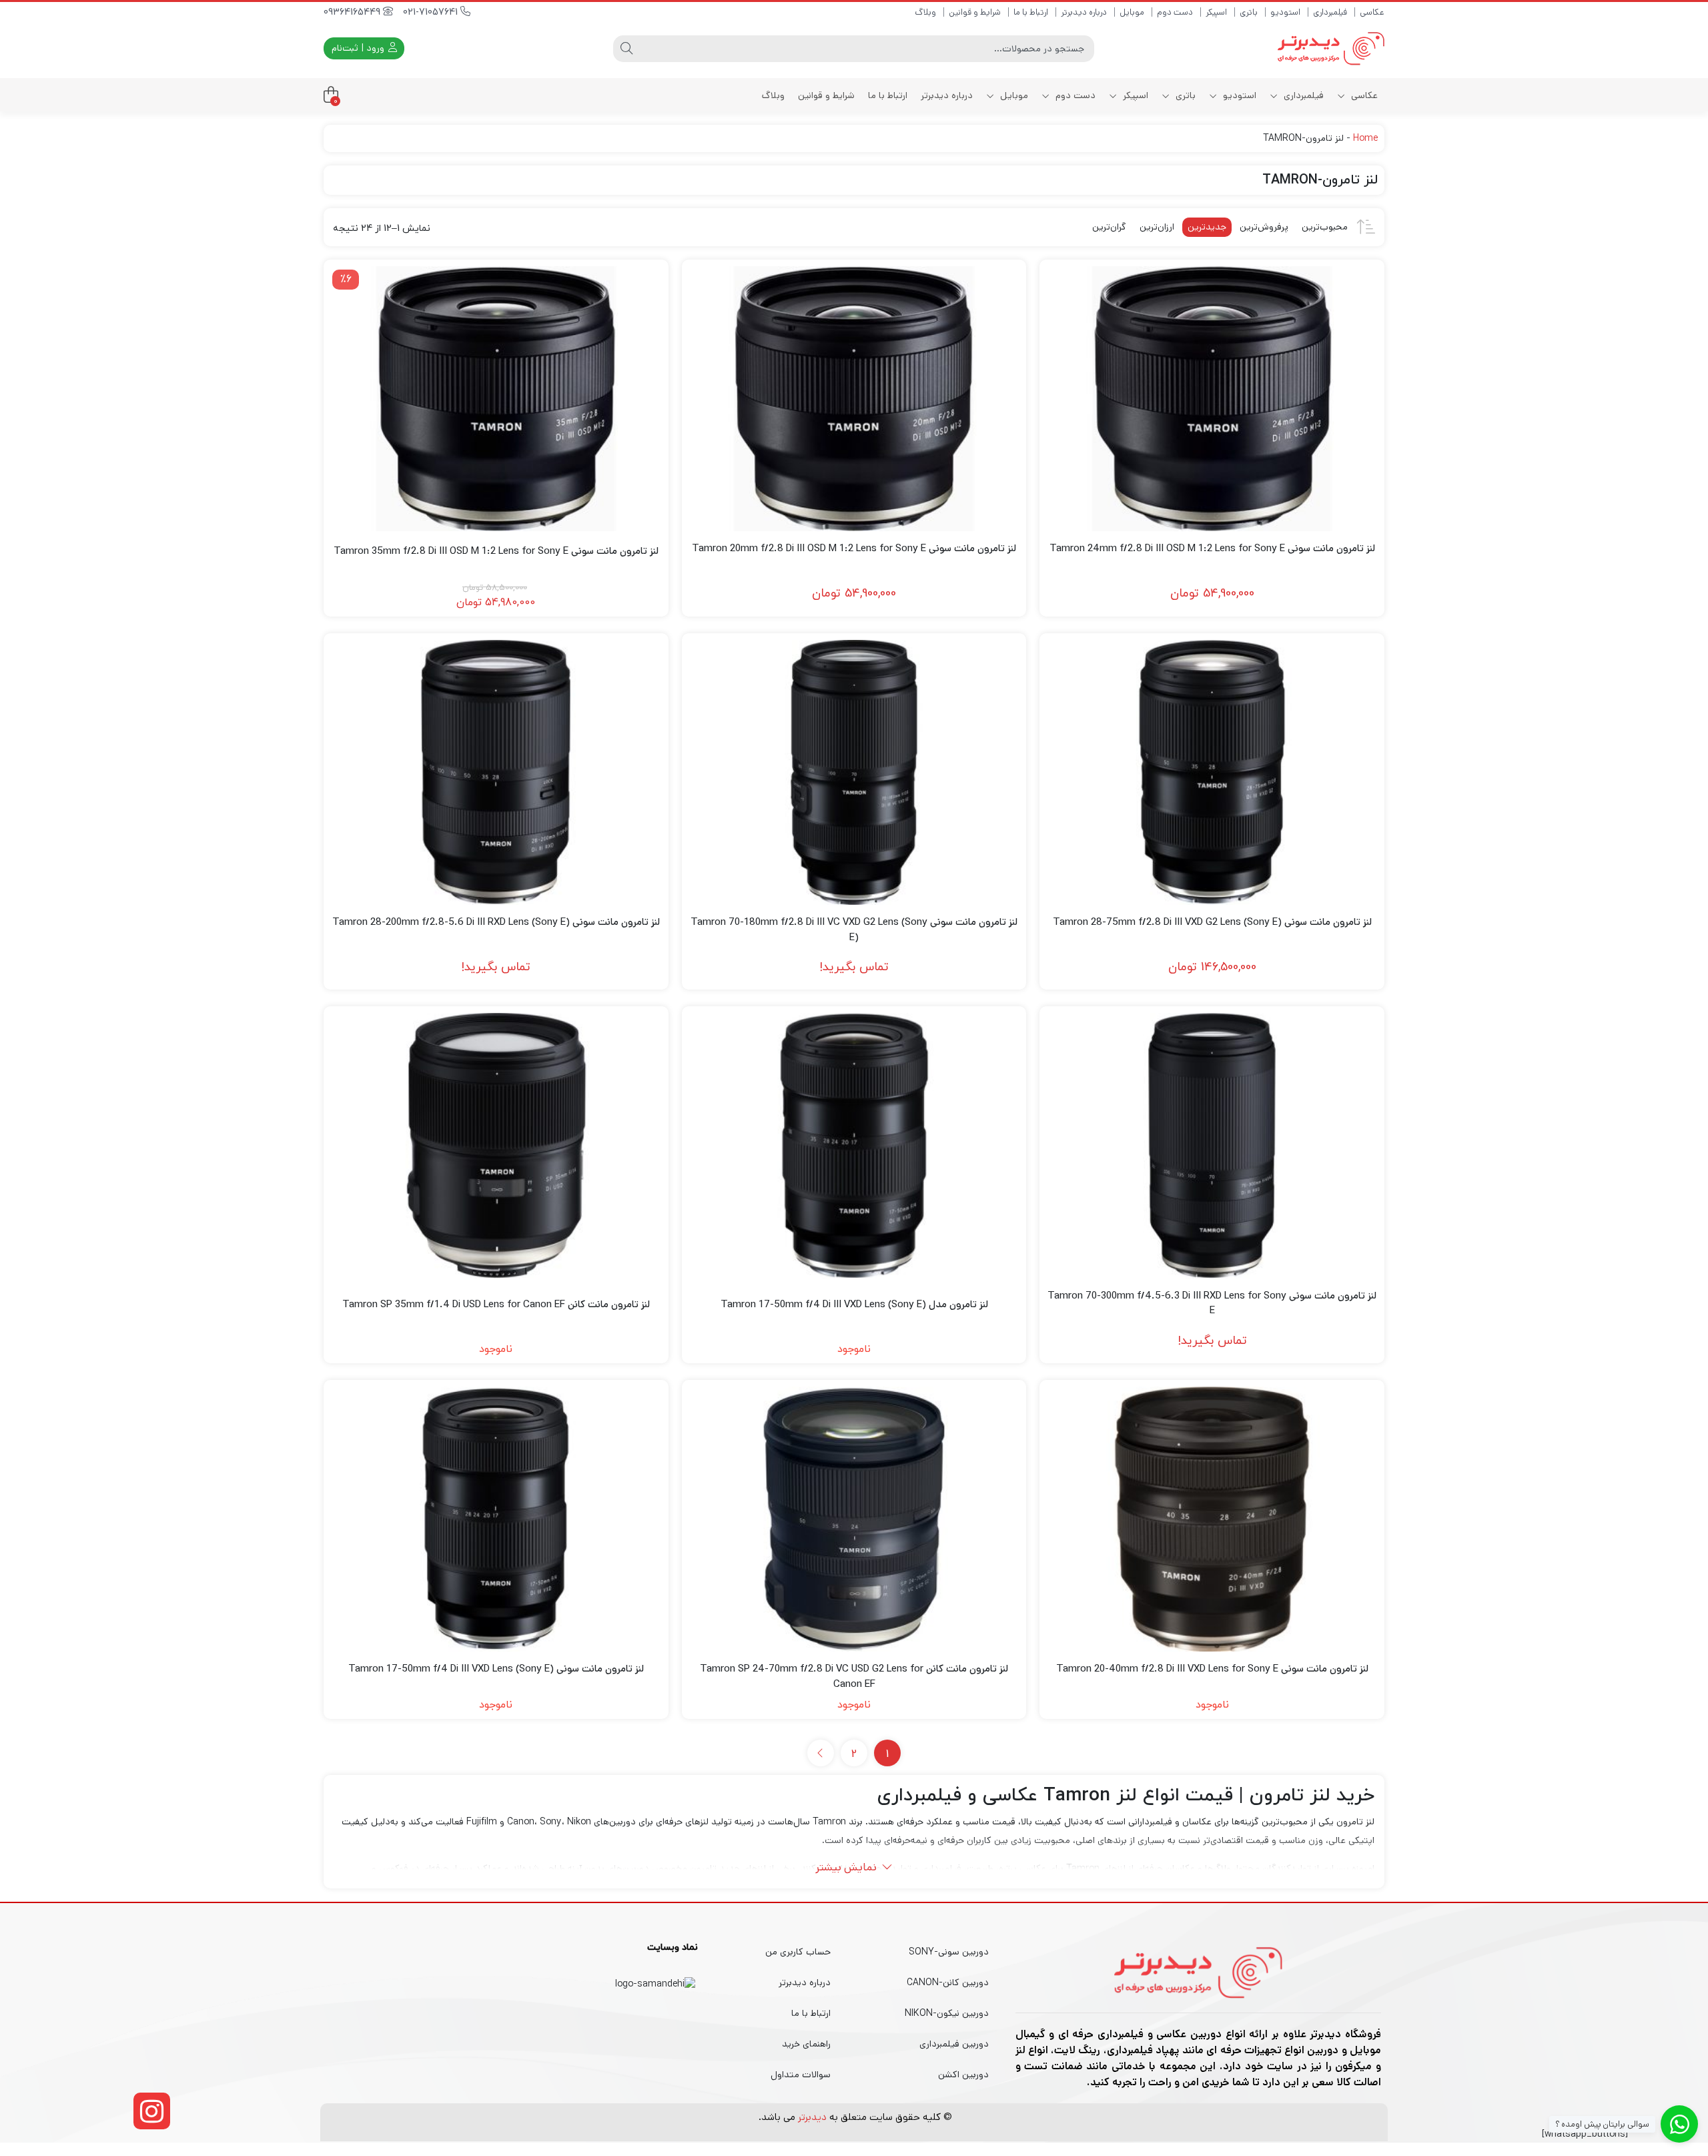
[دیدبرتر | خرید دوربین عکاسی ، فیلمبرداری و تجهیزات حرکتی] (1331, 48)
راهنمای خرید (806, 2044)
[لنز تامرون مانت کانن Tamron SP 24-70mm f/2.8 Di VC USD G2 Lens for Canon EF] (854, 1519)
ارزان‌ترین (1157, 227)
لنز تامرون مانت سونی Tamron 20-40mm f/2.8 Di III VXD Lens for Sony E (1212, 1669)
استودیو (1285, 12)
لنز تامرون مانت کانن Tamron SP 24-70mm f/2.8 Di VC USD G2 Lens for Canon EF (854, 1676)
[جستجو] (626, 49)
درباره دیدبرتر (1084, 12)
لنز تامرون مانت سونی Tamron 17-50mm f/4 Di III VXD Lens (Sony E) (496, 1669)
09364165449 (353, 12)
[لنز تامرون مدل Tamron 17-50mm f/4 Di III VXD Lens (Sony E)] (854, 1145)
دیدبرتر (812, 2117)
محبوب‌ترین (1325, 227)
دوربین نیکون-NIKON (947, 2013)
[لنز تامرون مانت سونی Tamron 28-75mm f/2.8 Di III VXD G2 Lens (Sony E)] (1212, 772)
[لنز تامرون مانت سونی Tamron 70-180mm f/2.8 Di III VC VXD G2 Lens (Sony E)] (854, 772)
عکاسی (1372, 12)
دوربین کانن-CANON (948, 1983)
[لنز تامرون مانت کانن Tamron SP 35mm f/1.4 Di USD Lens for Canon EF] (496, 1145)
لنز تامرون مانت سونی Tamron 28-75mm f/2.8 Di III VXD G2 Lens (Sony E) (1212, 922)
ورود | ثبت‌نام (359, 48)
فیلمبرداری (1330, 12)
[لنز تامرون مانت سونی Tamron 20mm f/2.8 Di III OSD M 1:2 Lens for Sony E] (854, 399)
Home (1365, 138)
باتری (1249, 12)
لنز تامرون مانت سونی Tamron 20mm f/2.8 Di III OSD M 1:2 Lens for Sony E (854, 548)
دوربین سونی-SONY (949, 1952)
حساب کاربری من (798, 1952)
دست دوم (1175, 12)
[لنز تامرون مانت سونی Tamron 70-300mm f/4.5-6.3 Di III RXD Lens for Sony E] (1212, 1145)
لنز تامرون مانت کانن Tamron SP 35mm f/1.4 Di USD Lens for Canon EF (496, 1304)
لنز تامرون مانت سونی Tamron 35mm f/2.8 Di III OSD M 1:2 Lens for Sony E (496, 551)
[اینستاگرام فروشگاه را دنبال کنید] (152, 2111)
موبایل (1132, 12)
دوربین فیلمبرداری (954, 2044)
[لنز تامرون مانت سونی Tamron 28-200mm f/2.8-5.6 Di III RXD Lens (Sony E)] (496, 772)
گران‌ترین (1109, 227)
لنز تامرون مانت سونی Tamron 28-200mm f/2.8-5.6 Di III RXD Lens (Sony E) (496, 922)
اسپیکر (1216, 12)
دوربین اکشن (963, 2075)
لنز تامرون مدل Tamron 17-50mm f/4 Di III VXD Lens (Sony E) (854, 1304)
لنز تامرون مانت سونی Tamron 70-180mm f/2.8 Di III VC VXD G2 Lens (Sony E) (854, 930)
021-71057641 (432, 12)
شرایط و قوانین (975, 12)
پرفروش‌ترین (1264, 227)
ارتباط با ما (1031, 12)
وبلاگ (925, 12)
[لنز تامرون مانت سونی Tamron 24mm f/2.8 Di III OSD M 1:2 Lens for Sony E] (1212, 399)
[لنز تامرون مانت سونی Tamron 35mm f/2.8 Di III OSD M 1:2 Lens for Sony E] (496, 399)
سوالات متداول (801, 2075)
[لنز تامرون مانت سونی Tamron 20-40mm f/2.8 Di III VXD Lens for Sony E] (1212, 1519)
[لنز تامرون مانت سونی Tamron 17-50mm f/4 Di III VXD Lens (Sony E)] (496, 1519)
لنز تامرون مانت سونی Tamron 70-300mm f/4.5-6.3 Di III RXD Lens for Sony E (1212, 1303)
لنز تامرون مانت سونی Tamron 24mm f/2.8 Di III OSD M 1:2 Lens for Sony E (1212, 548)
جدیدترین (1207, 227)
